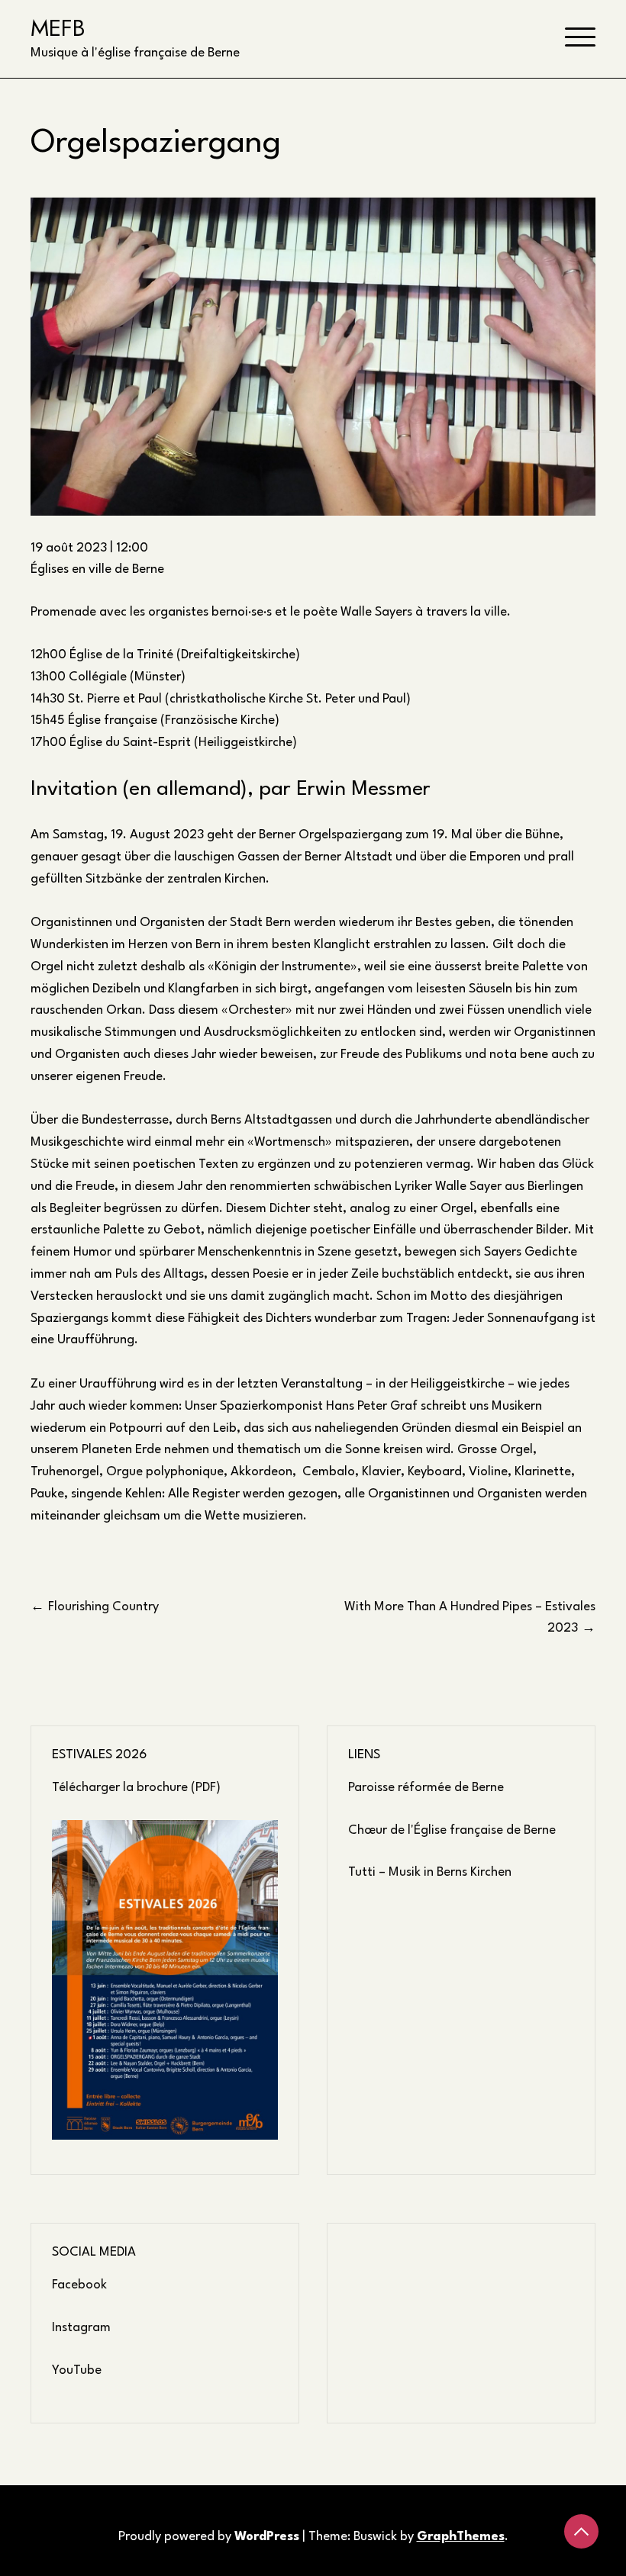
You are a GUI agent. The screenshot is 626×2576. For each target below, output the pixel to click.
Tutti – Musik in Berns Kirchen (430, 1872)
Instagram (81, 2328)
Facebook (79, 2285)
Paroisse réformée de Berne (426, 1788)
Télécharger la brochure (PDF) (136, 1788)
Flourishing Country (103, 1607)
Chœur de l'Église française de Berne (452, 1830)
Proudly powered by (209, 2537)
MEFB (58, 28)
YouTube (77, 2370)
